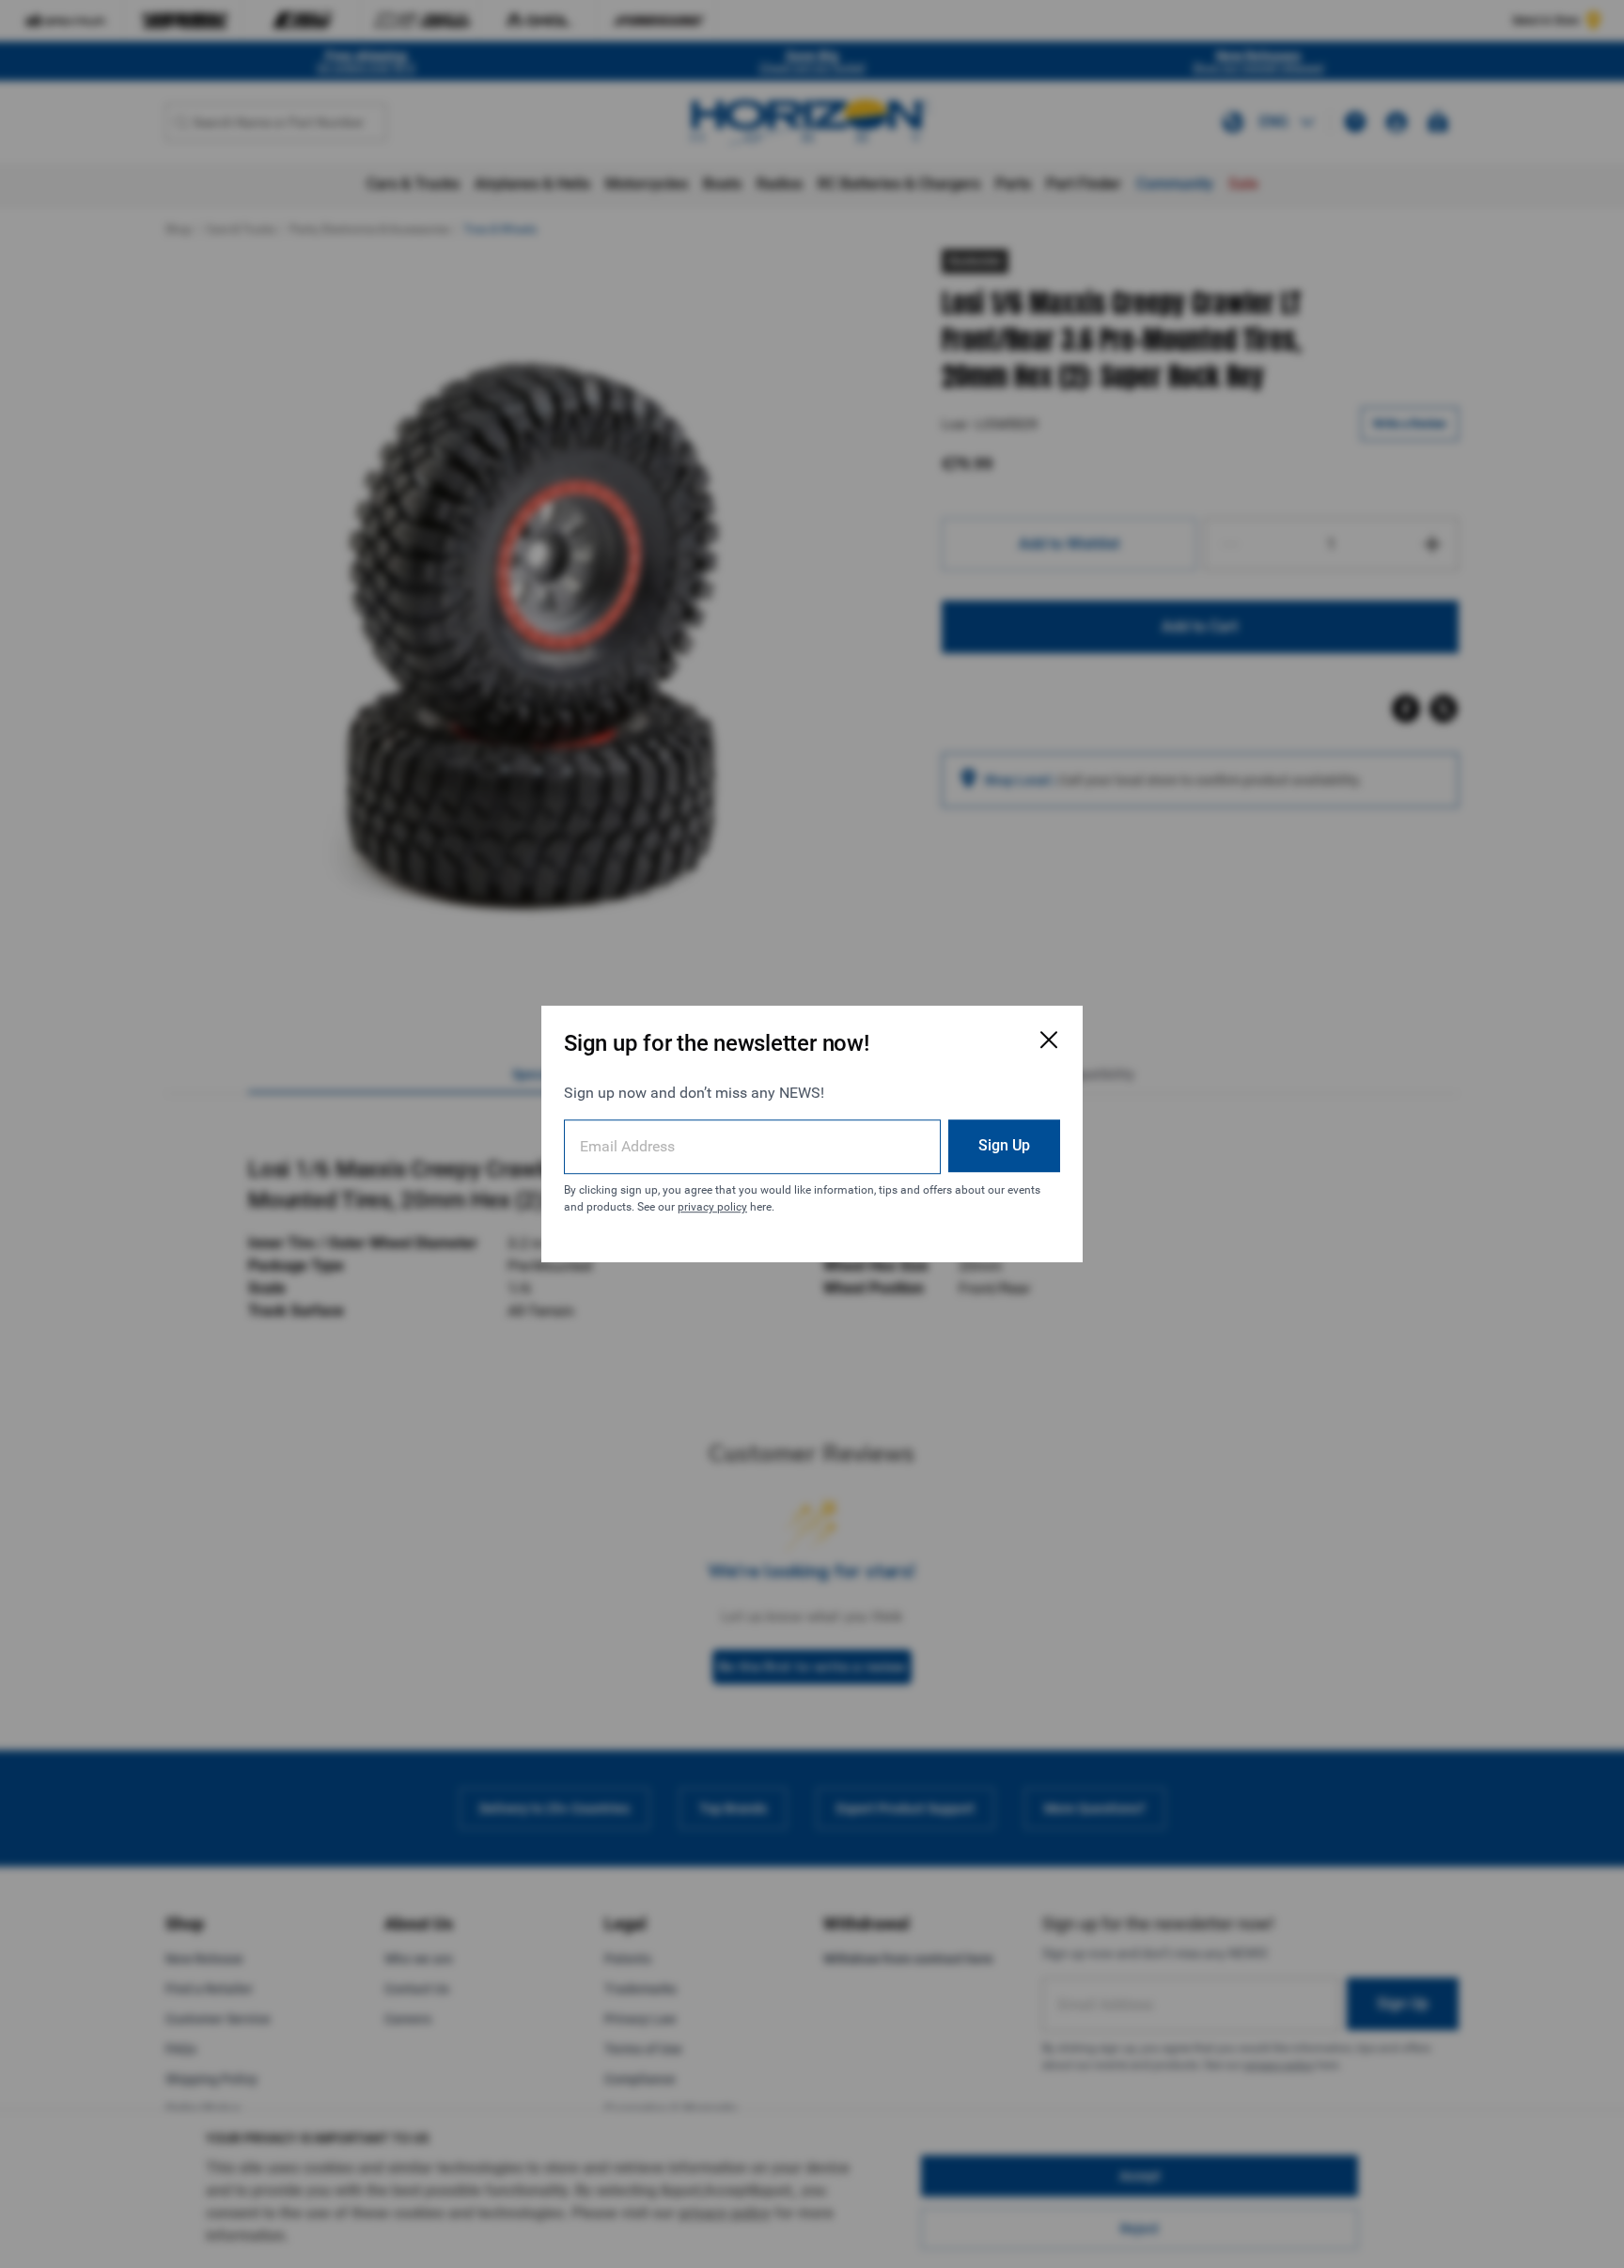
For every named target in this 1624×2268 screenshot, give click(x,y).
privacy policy (712, 1207)
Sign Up (1004, 1145)
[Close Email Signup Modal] (1049, 1040)
